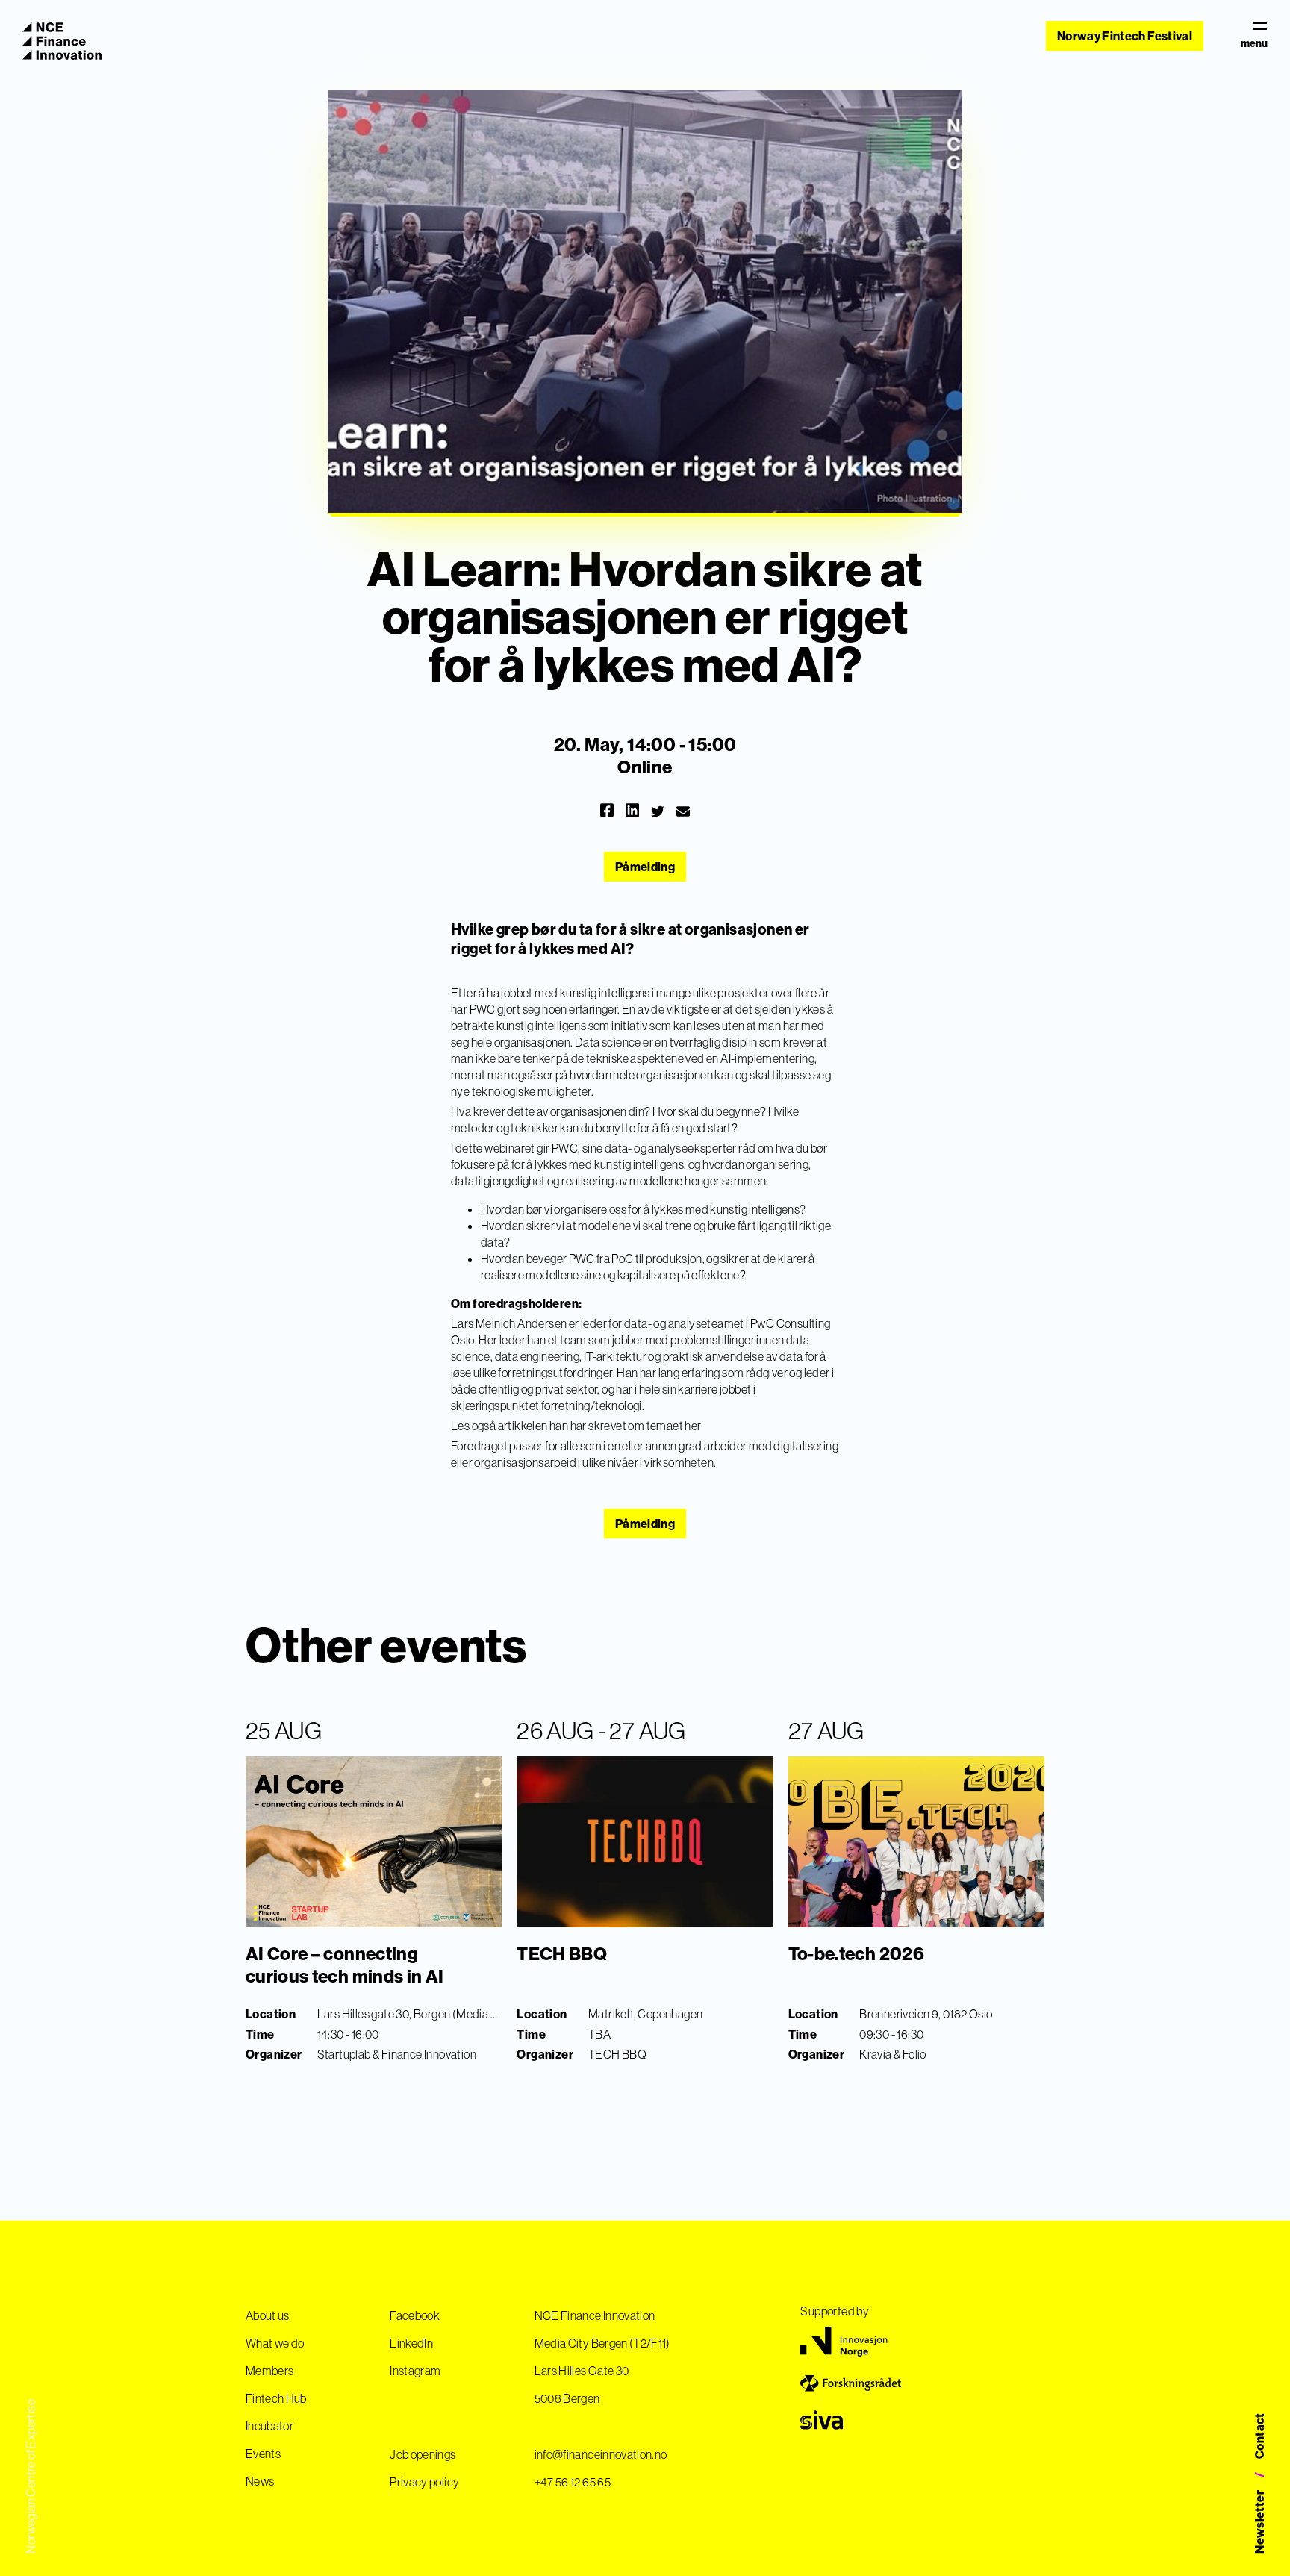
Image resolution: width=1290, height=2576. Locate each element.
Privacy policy (424, 2482)
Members (269, 2371)
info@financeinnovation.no (601, 2454)
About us (268, 2315)
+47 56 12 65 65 (573, 2482)
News (260, 2481)
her (693, 1426)
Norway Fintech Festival (1125, 36)
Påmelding (645, 867)
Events (263, 2454)
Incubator (269, 2426)
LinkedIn (411, 2343)
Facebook (415, 2315)
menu (1254, 43)
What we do (275, 2343)
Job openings (423, 2454)
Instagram (415, 2371)
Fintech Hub (276, 2398)
